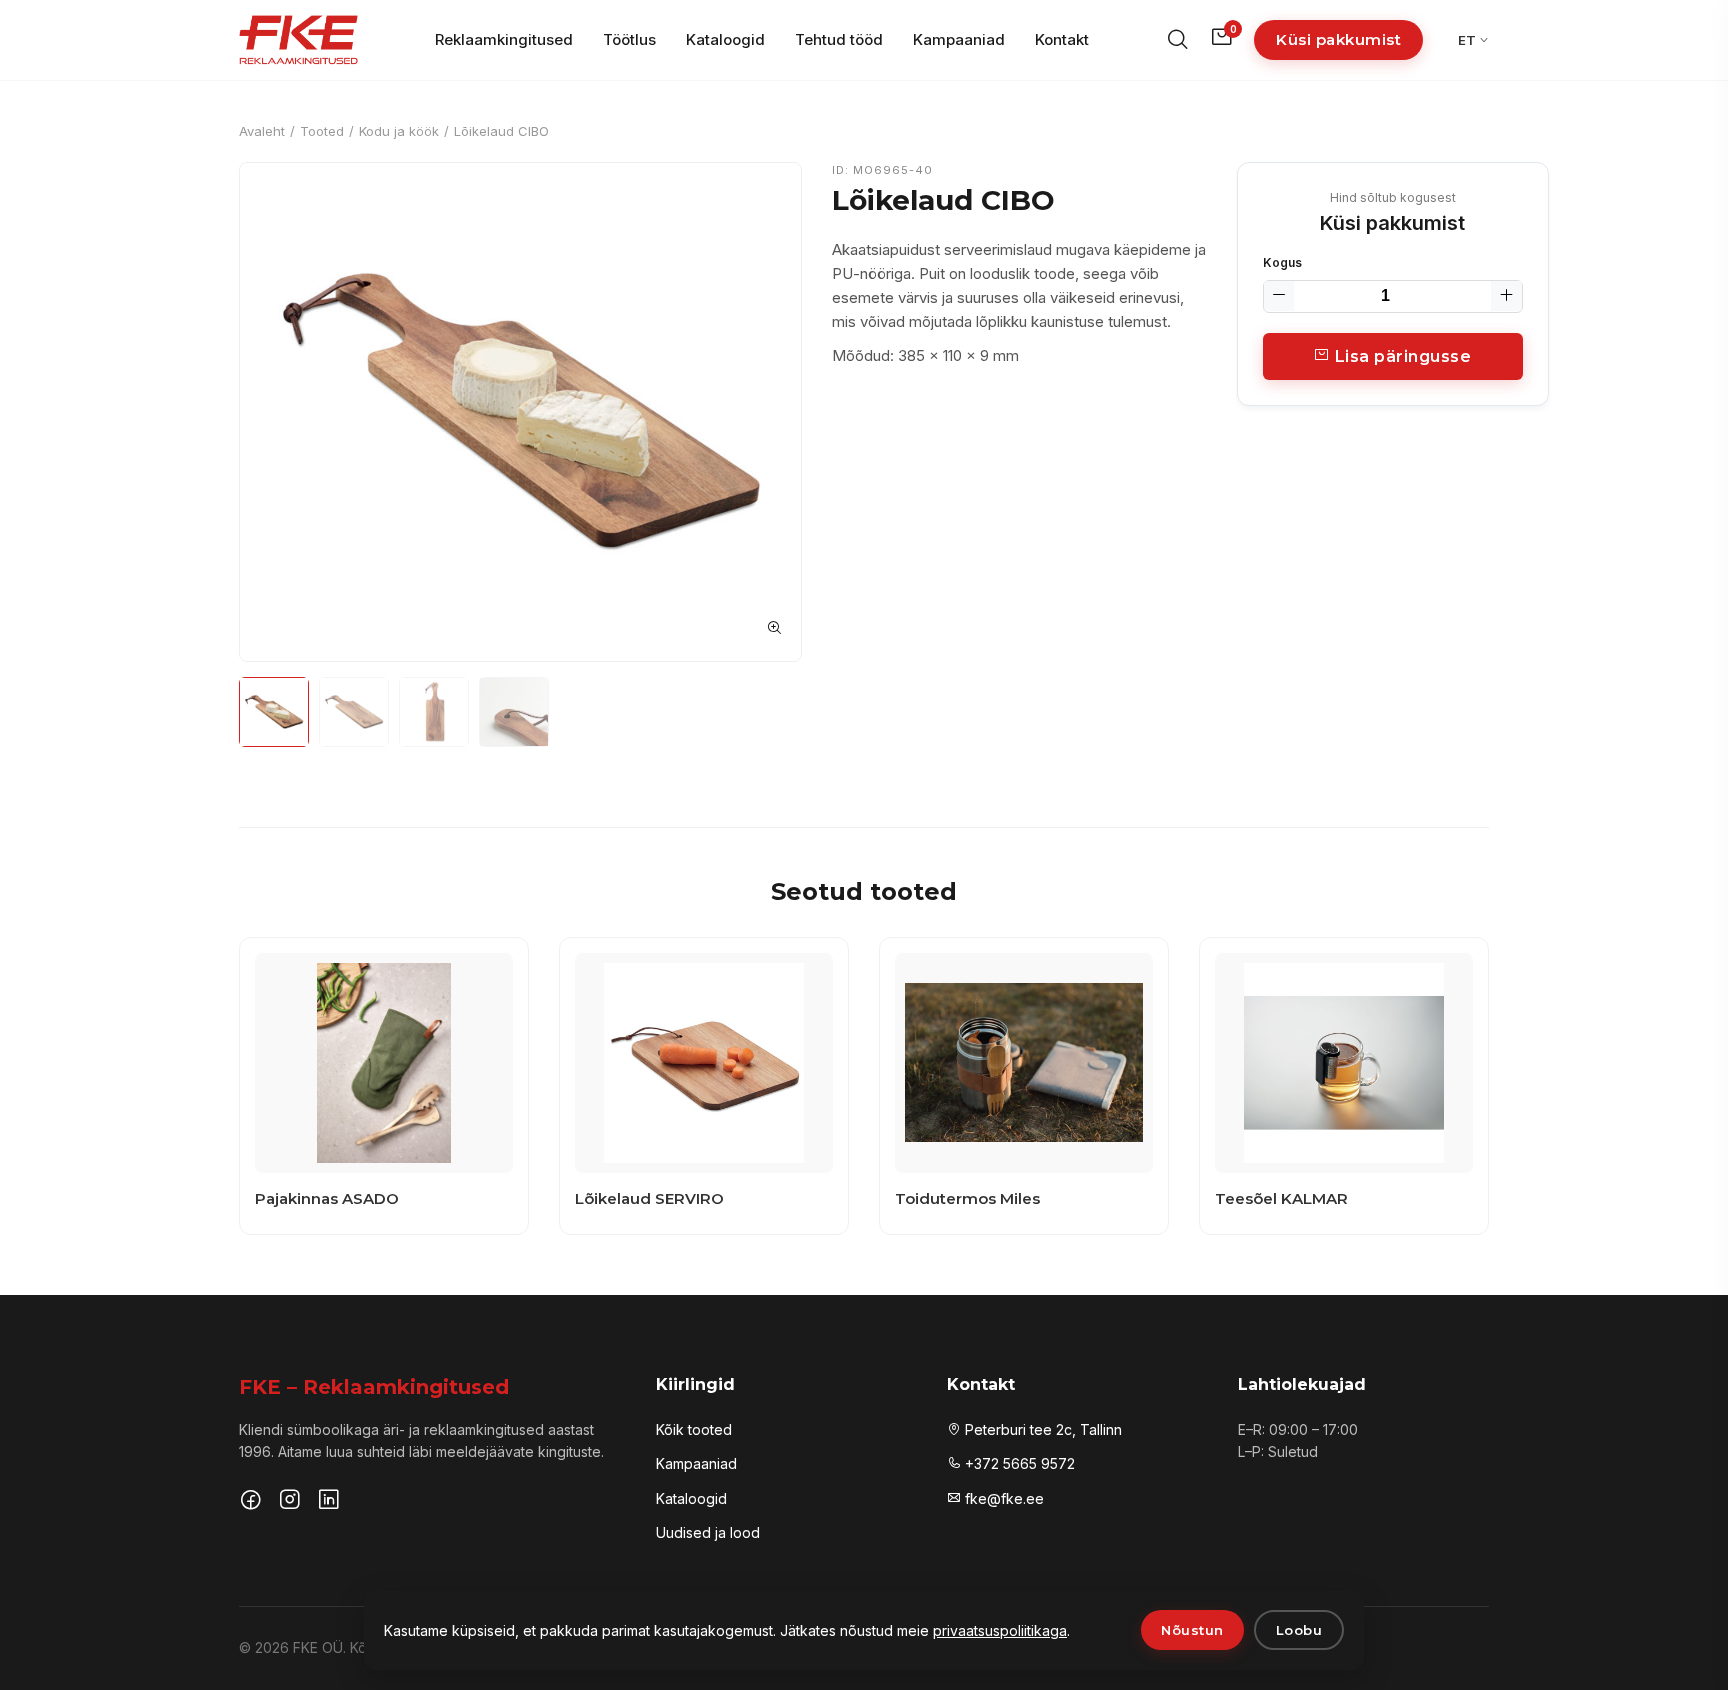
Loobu (1299, 1630)
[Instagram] (290, 1502)
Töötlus (629, 39)
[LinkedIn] (329, 1502)
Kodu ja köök (399, 131)
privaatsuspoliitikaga (1000, 1630)
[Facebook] (251, 1502)
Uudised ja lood (708, 1532)
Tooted (322, 131)
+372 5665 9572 (1018, 1463)
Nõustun (1192, 1630)
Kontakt (1062, 39)
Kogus (1282, 261)
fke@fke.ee (1002, 1498)
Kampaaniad (959, 39)
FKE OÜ (318, 1647)
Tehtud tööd (839, 39)
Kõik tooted (694, 1429)
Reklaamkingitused (504, 39)
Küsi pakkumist (1338, 39)
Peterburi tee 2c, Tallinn (1041, 1429)
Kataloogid (725, 39)
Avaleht (262, 131)
